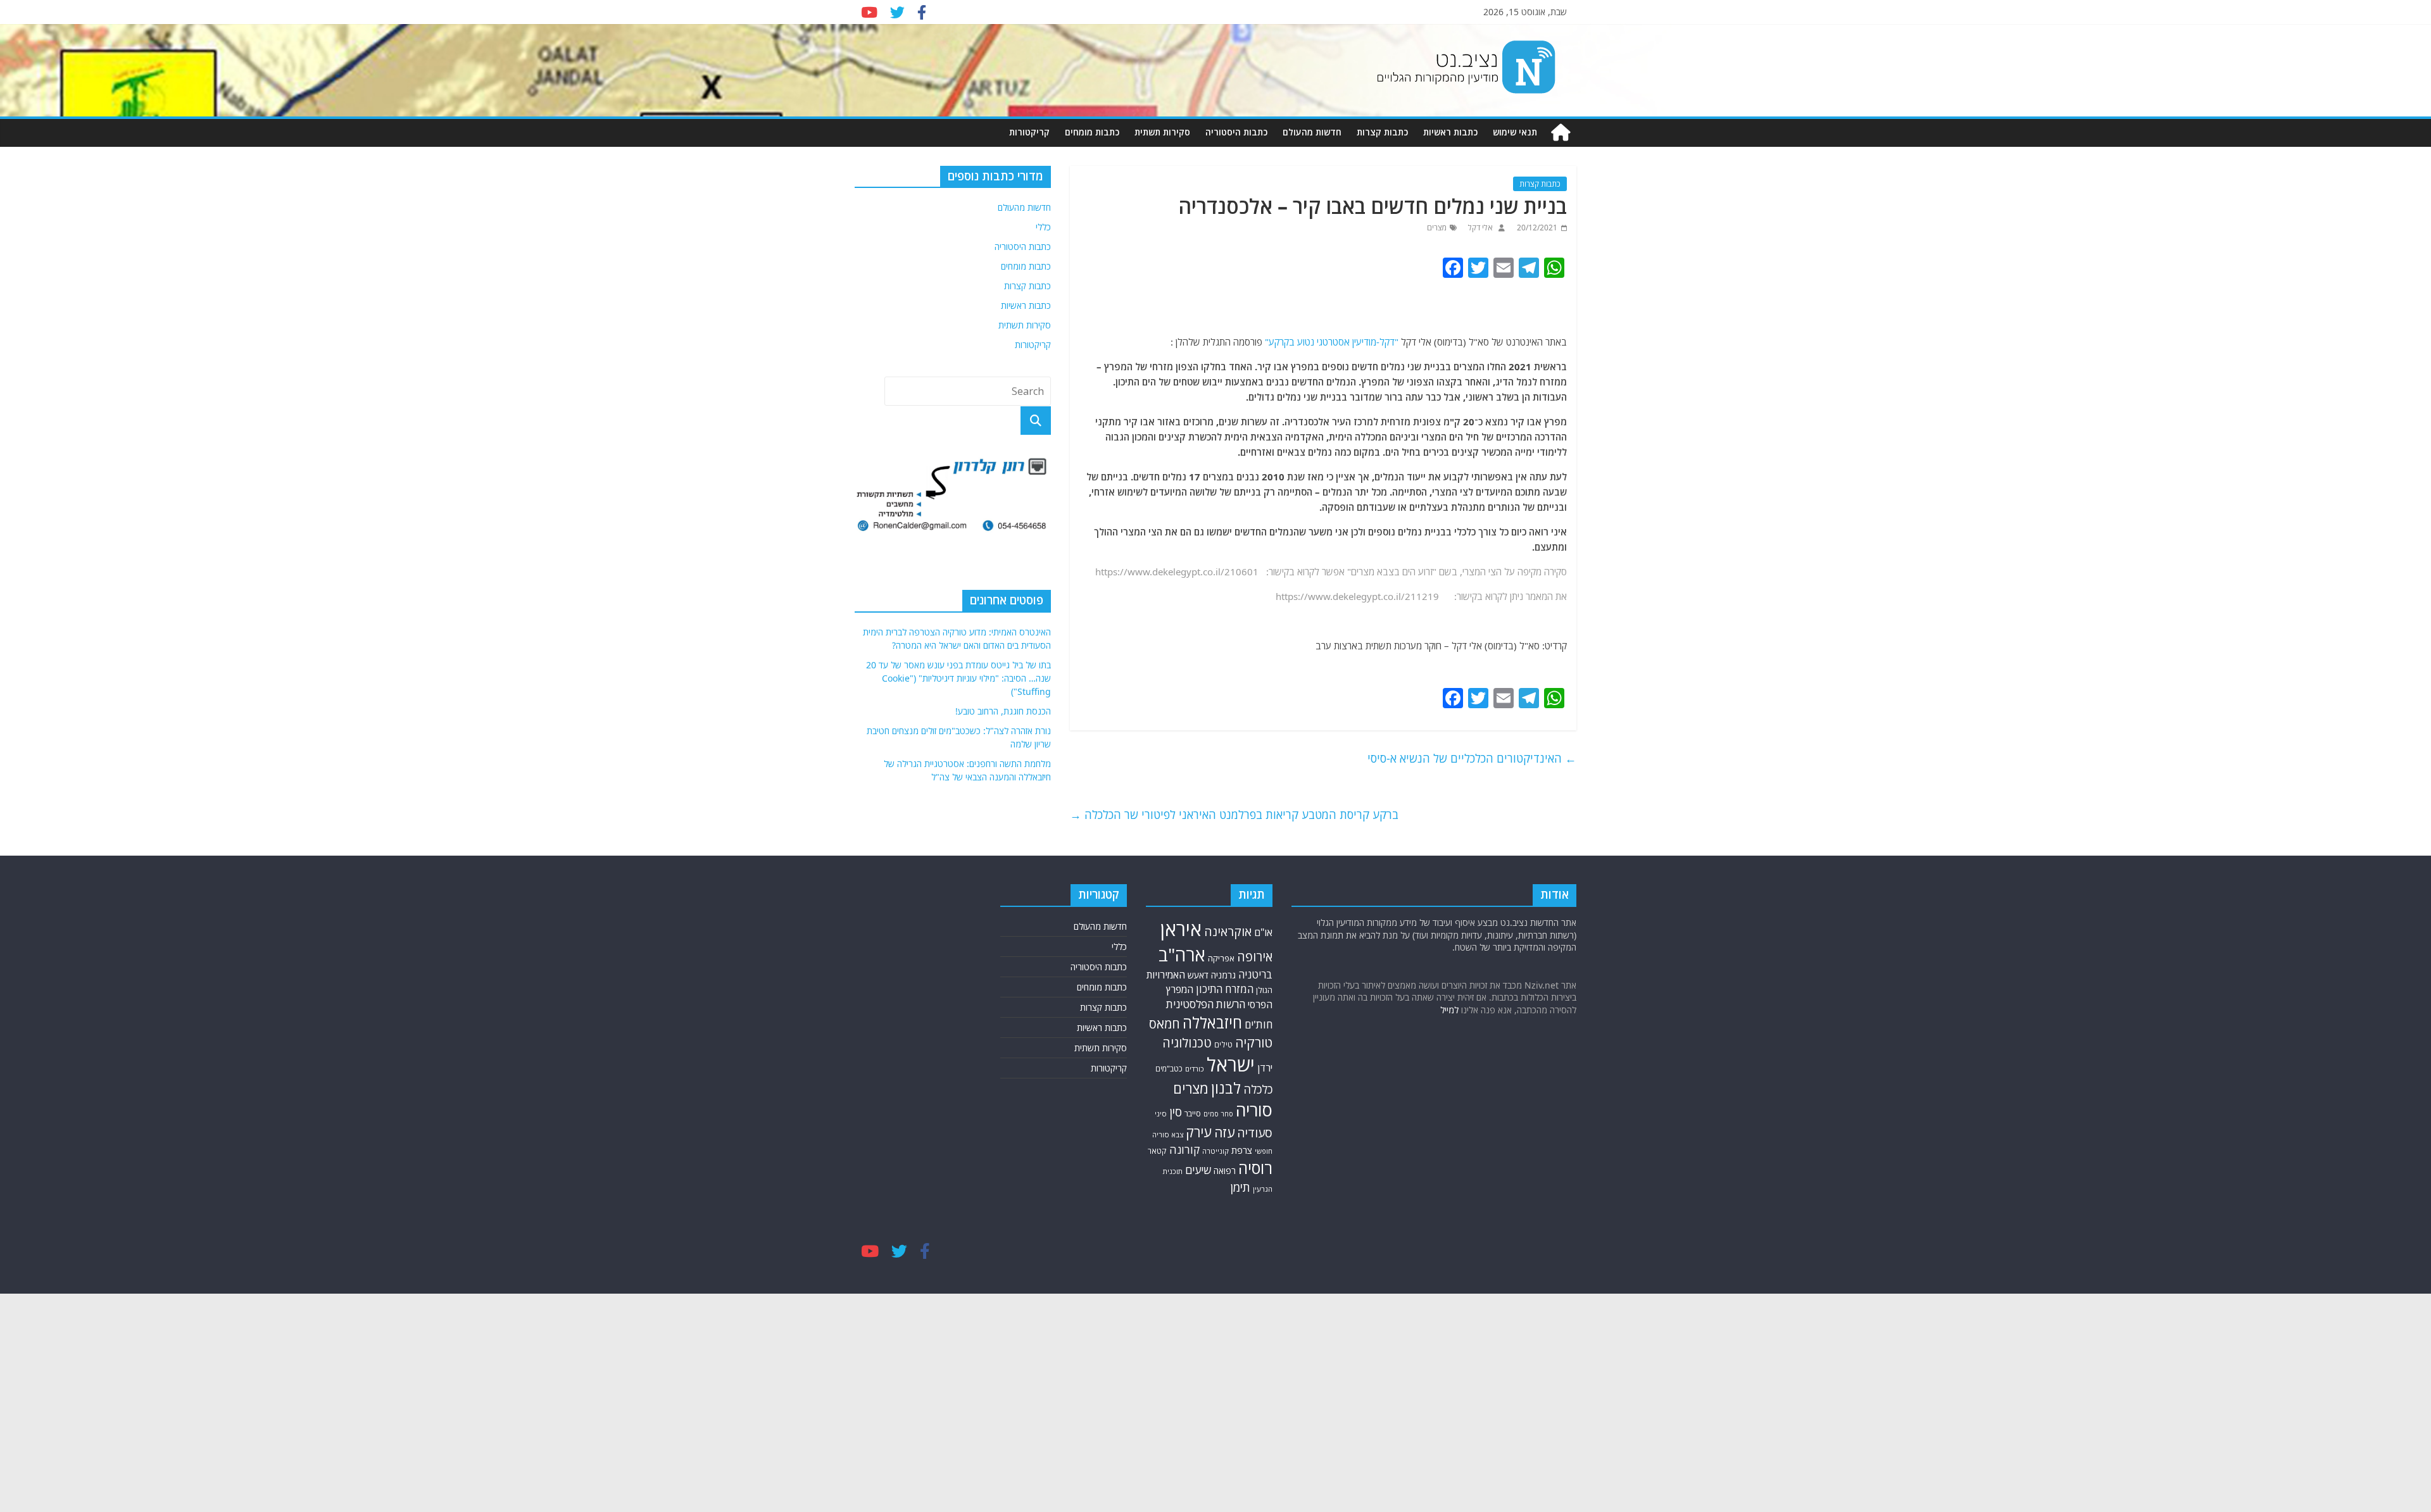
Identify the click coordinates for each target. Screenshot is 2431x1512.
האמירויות (1166, 975)
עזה (1224, 1132)
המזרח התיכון (1225, 989)
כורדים (1195, 1069)
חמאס (1165, 1024)
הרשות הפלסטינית (1206, 1004)
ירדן (1265, 1068)
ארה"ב (1182, 954)
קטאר (1157, 1151)
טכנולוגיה (1187, 1043)
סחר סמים (1218, 1114)
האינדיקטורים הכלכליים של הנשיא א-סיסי (1472, 758)
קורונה (1184, 1149)
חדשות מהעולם (1312, 132)
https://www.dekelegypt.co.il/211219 (1357, 596)
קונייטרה (1215, 1151)
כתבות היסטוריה (1236, 132)
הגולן (1264, 990)
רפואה (1225, 1171)
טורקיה (1254, 1042)
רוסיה (1255, 1168)
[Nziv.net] (1561, 133)
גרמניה (1223, 975)
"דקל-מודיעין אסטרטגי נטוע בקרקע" (1333, 342)
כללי (1043, 227)
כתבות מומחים (1092, 132)
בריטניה (1255, 974)
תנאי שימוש (1515, 132)
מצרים (1437, 228)
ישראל (1231, 1065)
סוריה (1254, 1110)
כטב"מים (1169, 1069)
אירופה (1255, 957)
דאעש (1198, 975)
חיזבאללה (1212, 1022)
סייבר (1193, 1113)
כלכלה (1258, 1089)
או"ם (1263, 932)
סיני (1161, 1114)
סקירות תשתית (1162, 132)
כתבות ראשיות (1450, 132)
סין (1176, 1112)
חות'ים (1259, 1024)
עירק (1199, 1132)
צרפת (1242, 1150)
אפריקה (1221, 958)
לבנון (1226, 1088)
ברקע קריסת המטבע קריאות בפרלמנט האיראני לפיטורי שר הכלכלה (1234, 815)
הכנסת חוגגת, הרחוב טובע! (1003, 711)
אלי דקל (1479, 228)
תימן (1240, 1187)
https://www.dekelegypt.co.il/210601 (1177, 572)
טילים (1223, 1045)
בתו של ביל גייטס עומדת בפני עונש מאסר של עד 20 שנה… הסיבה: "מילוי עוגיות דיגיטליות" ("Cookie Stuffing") (958, 678)
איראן (1181, 929)
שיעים (1198, 1170)
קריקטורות (1029, 132)
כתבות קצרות (1382, 132)
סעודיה (1255, 1133)
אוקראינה (1228, 931)
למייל (1449, 1010)
